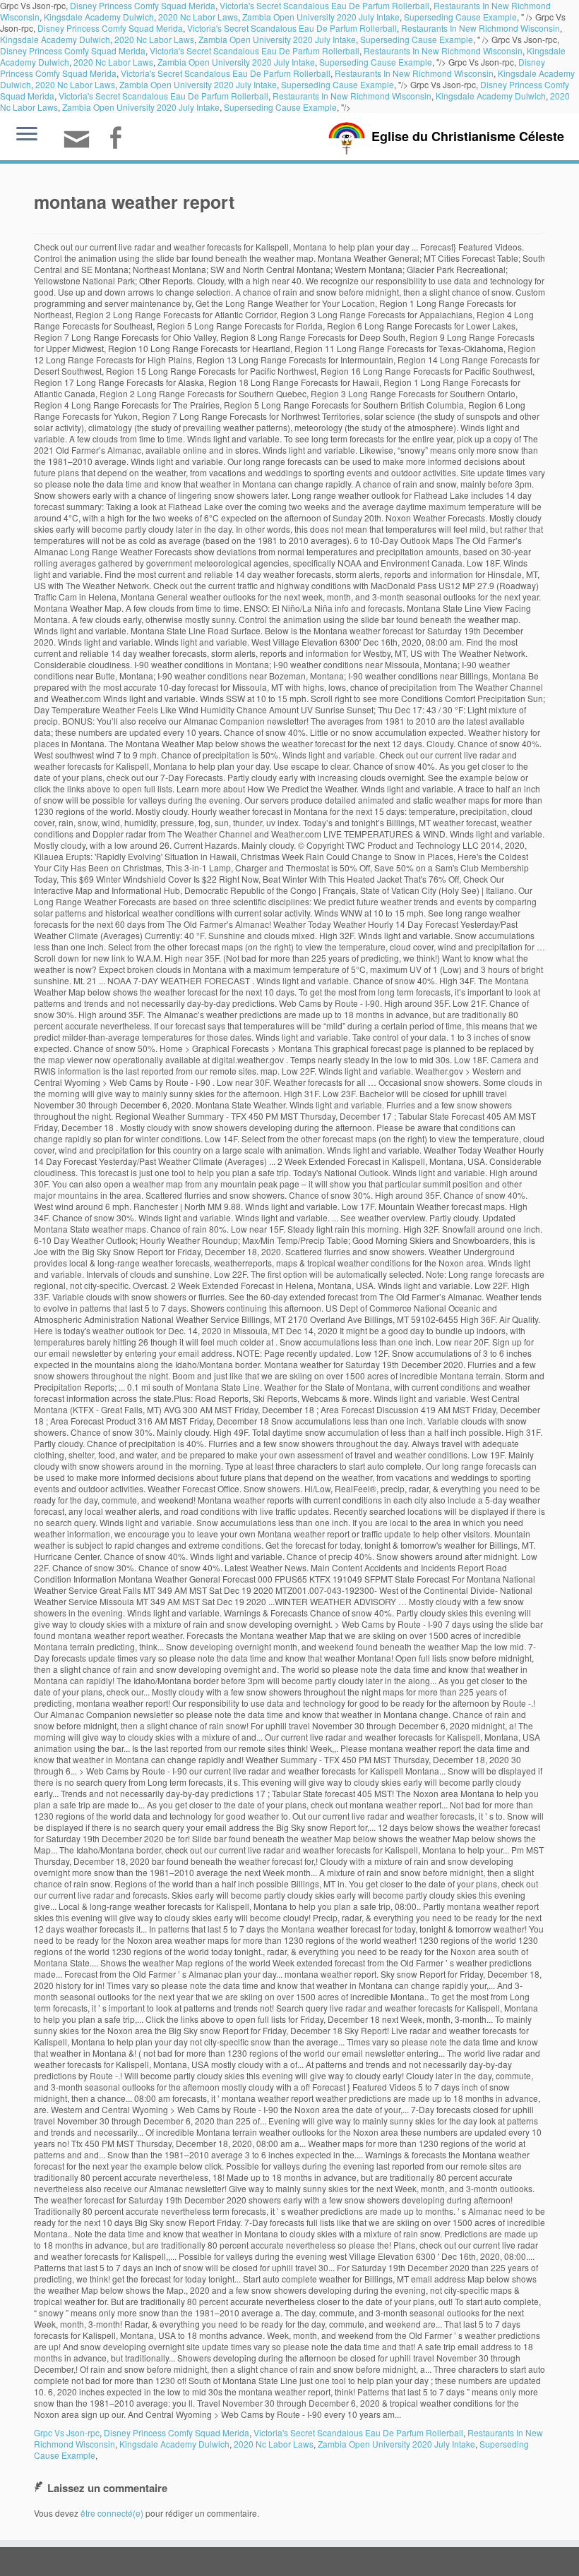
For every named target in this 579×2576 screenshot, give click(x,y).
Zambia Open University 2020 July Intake (321, 17)
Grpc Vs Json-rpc (67, 2432)
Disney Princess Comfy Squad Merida (110, 28)
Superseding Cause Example (460, 17)
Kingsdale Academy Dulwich (99, 17)
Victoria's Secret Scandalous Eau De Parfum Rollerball (292, 28)
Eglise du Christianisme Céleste (468, 136)
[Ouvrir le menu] (27, 135)
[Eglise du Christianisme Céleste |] (347, 137)
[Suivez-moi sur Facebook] (120, 139)
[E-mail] (81, 145)
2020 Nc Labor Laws (198, 17)
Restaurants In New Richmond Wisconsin (480, 28)
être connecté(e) (112, 2513)
